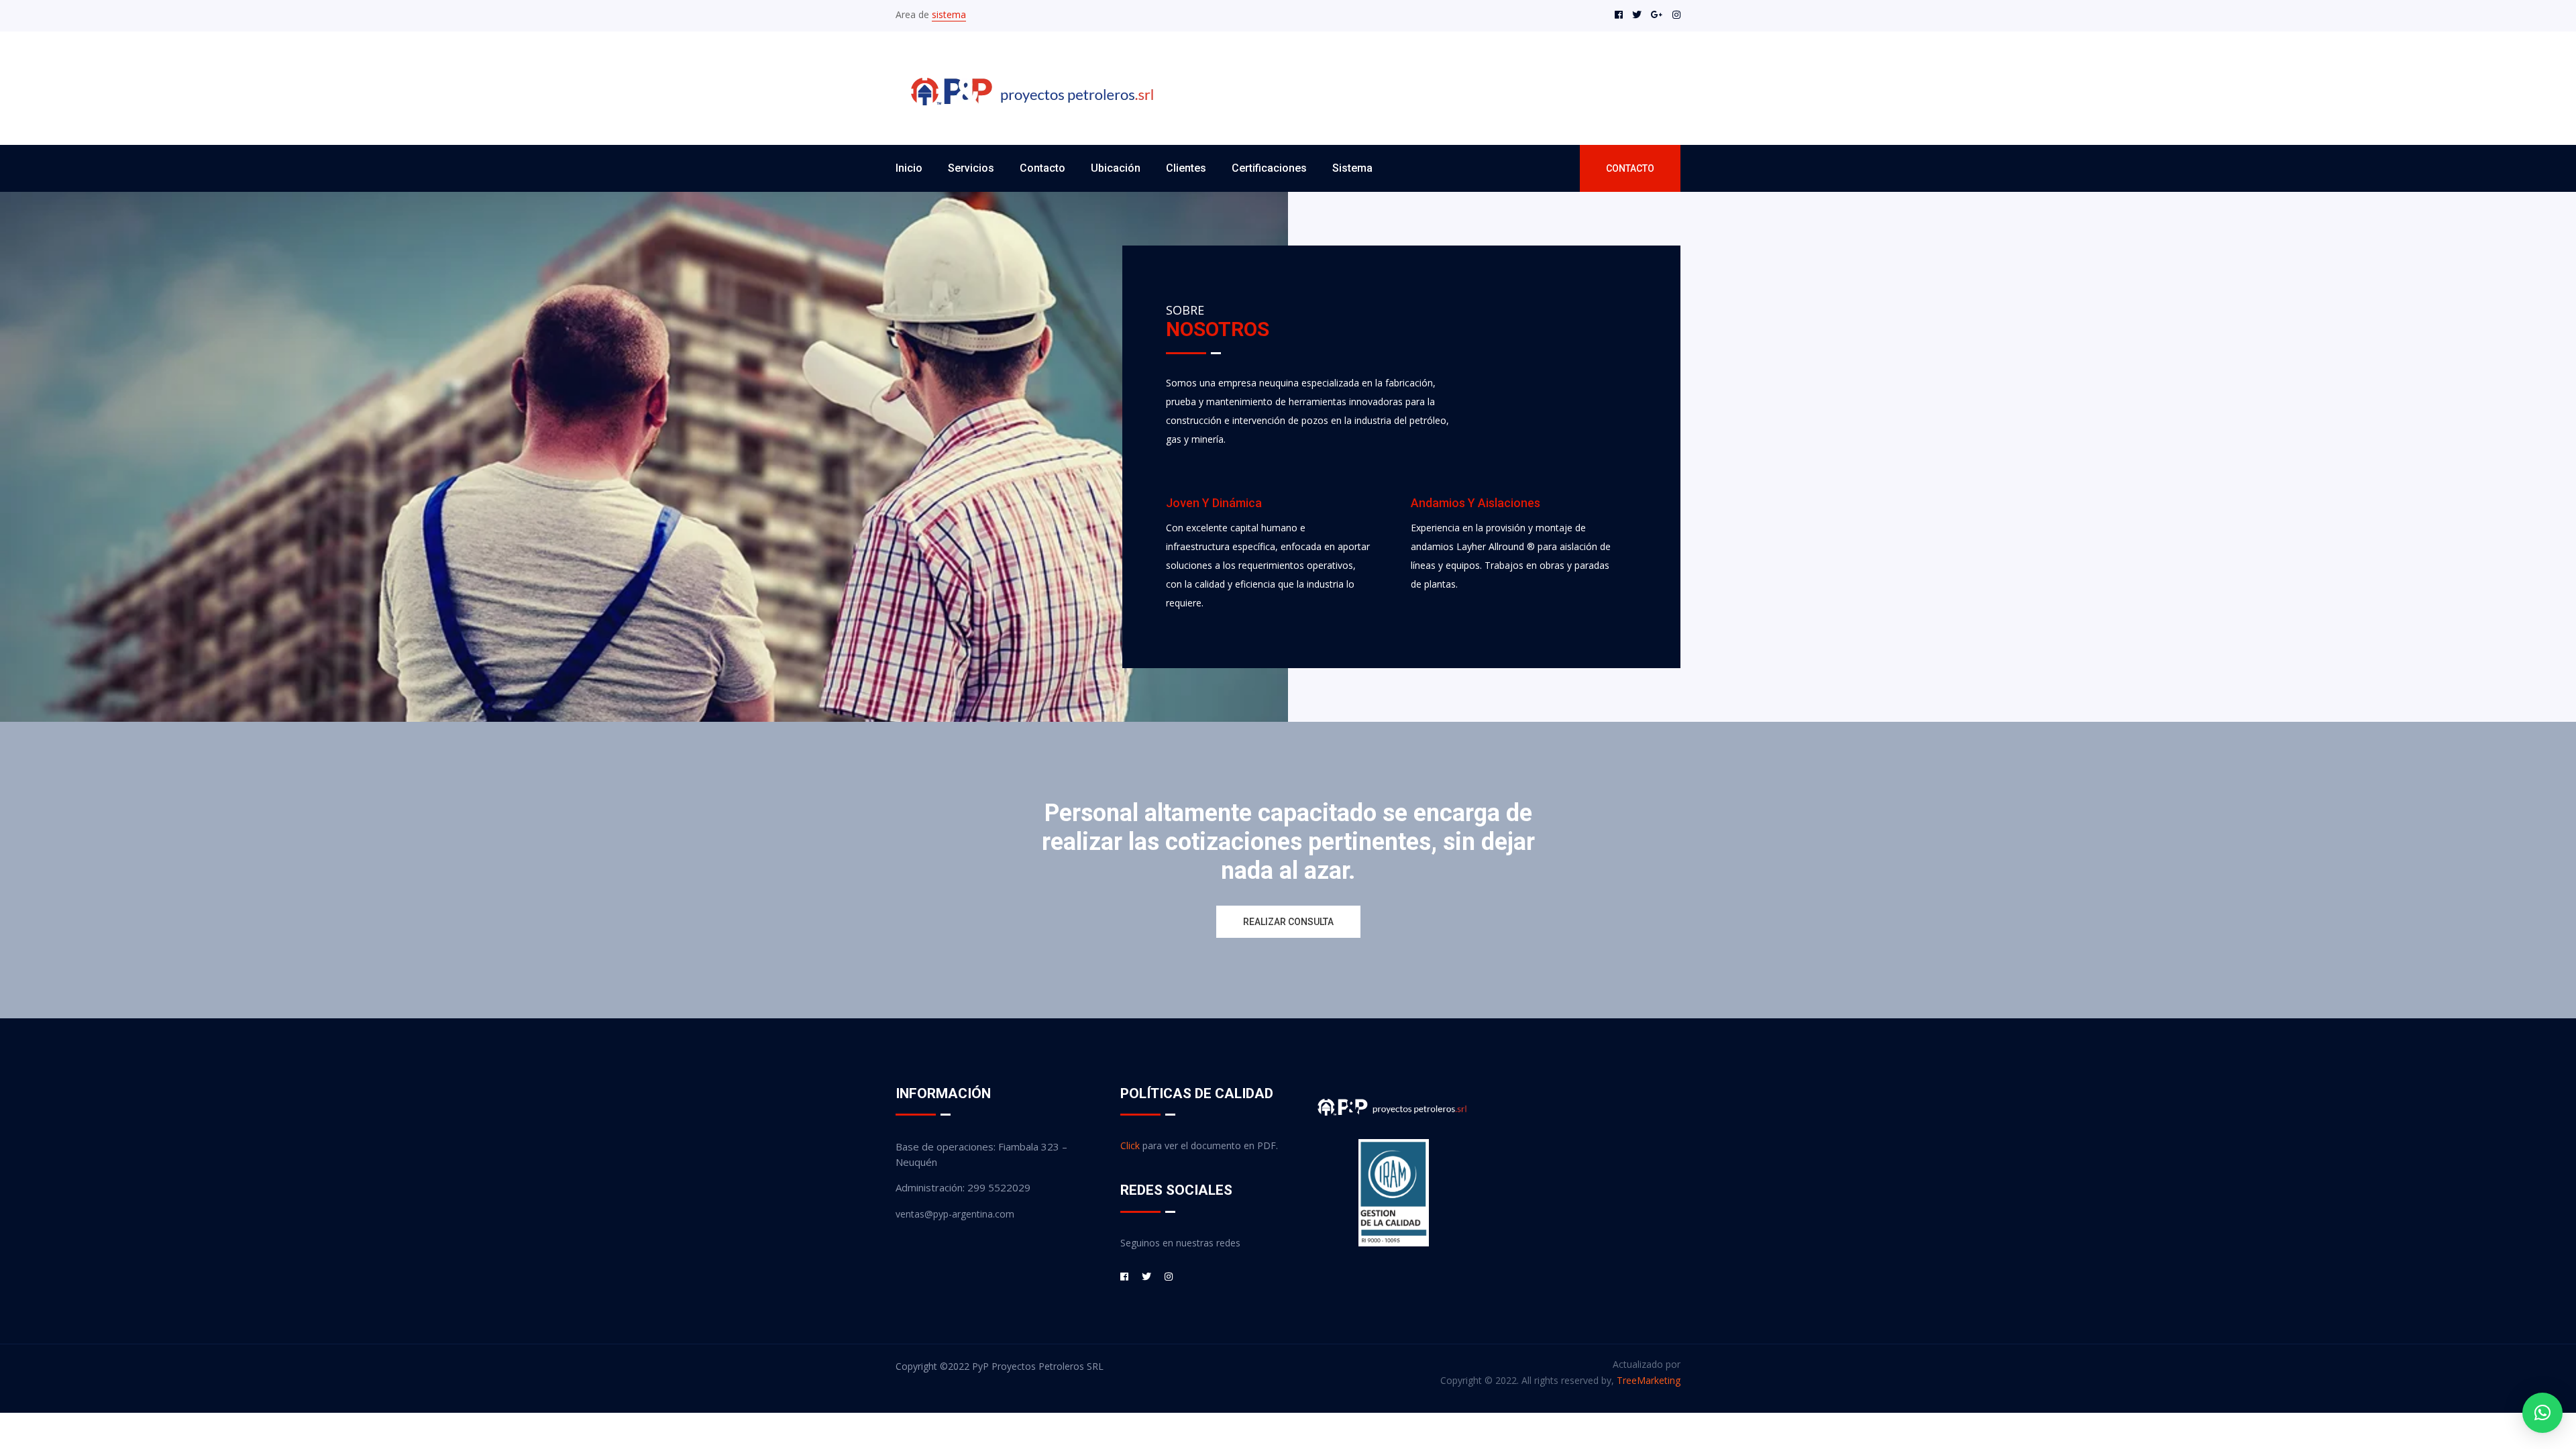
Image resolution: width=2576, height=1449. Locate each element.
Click (1130, 1145)
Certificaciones (1269, 168)
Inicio (909, 168)
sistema (949, 14)
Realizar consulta (1288, 922)
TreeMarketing (1649, 1380)
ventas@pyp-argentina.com (955, 1214)
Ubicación (1116, 168)
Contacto (1042, 168)
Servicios (971, 168)
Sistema (1352, 168)
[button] (2542, 1413)
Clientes (1186, 168)
